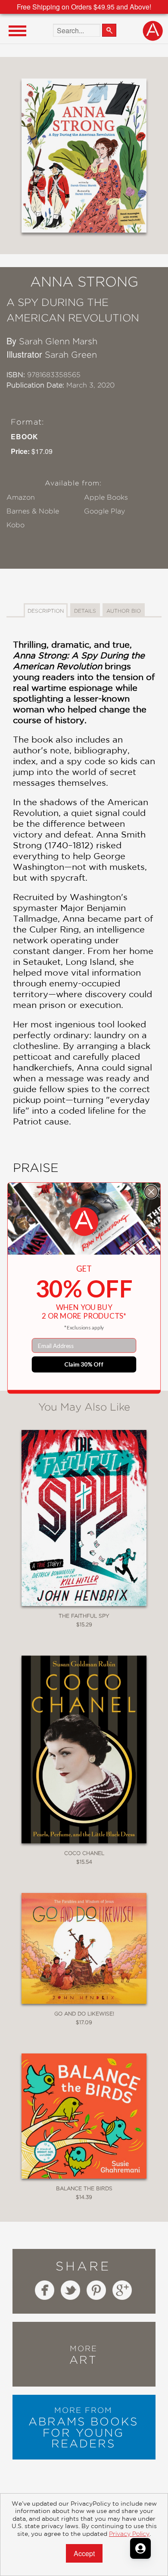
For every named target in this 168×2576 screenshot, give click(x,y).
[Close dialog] (151, 1192)
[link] (84, 1222)
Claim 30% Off (84, 1364)
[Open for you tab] (140, 2548)
